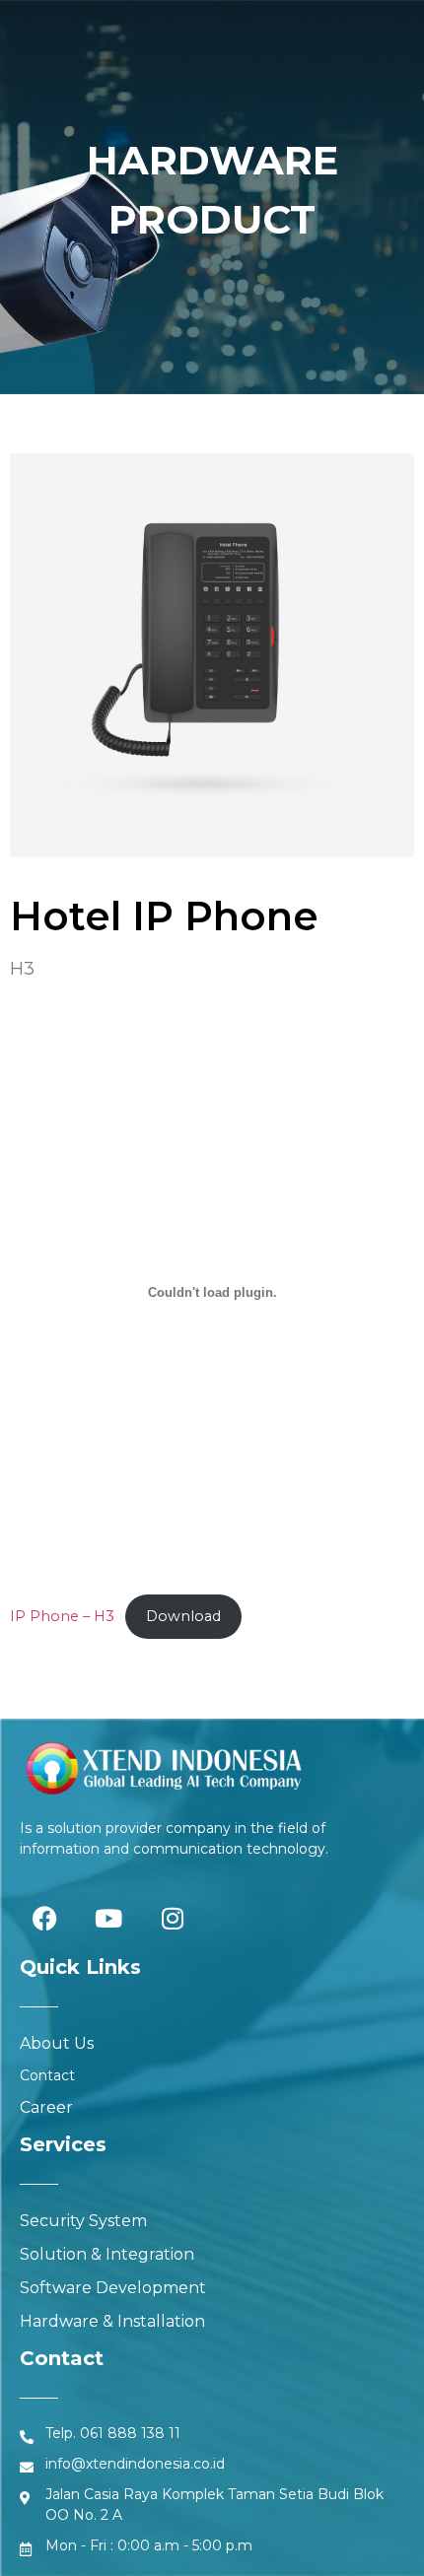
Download (183, 1616)
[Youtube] (108, 1918)
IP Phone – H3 (62, 1616)
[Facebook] (44, 1918)
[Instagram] (173, 1918)
